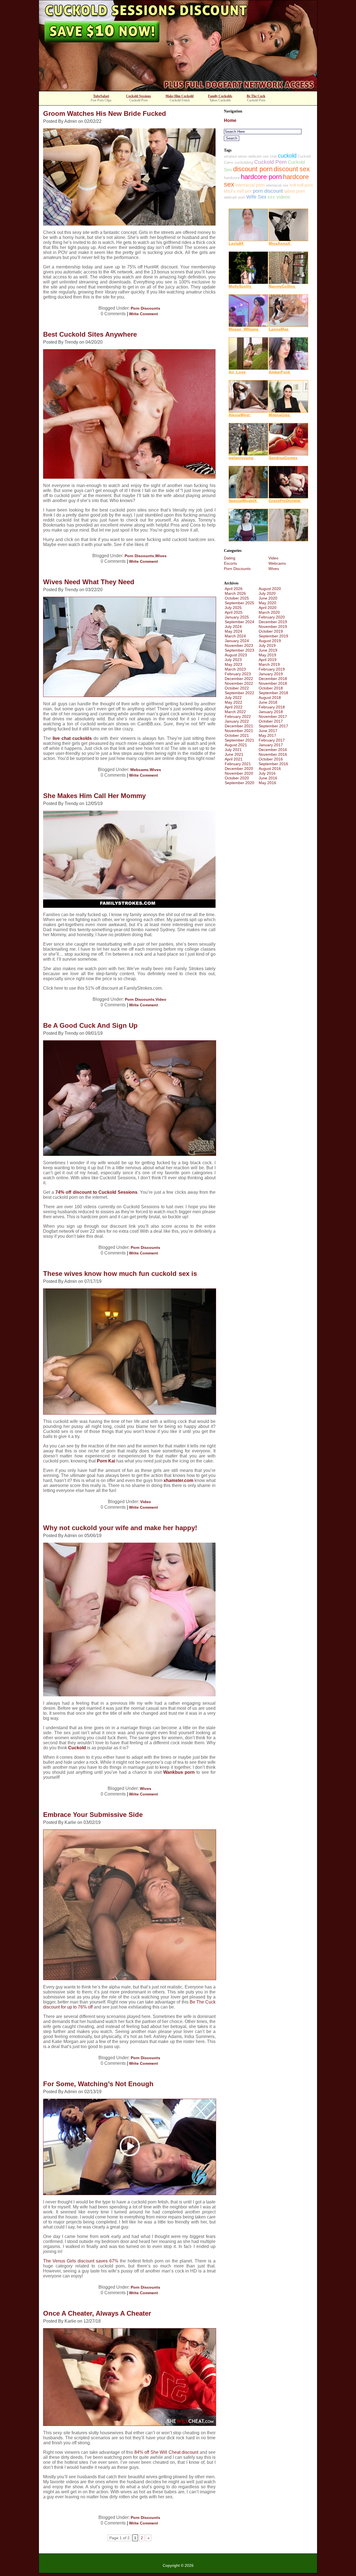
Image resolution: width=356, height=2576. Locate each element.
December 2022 (239, 679)
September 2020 (239, 783)
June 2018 (268, 702)
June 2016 (268, 778)
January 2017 (271, 745)
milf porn (305, 185)
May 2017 (267, 735)
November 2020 (239, 773)
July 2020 (267, 593)
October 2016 (271, 759)
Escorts (230, 563)
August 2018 (270, 698)
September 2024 (239, 622)
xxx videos (279, 197)
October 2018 (271, 688)
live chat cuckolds (72, 738)
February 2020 (272, 617)
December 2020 (239, 769)
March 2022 (235, 712)
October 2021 (237, 735)
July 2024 (233, 627)
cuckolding (244, 162)
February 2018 (272, 707)
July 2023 (233, 660)
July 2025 (233, 608)
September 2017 (273, 726)
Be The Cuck (256, 96)
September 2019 (273, 636)
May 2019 (267, 655)
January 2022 (237, 721)
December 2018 (273, 679)
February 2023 (238, 674)
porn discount (268, 191)
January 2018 (271, 712)
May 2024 (233, 631)
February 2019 (272, 669)
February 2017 (272, 740)
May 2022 (233, 702)
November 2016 (273, 754)
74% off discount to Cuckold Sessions (96, 1192)
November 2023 (239, 645)
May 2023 (233, 664)
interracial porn (250, 185)
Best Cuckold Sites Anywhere (90, 334)
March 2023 (235, 669)
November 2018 (273, 683)
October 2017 (271, 721)
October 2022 (237, 688)
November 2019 (273, 627)
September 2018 (273, 693)
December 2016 (273, 750)
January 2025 (237, 617)
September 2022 (239, 693)
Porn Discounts (145, 308)
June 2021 (234, 754)
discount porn (253, 169)
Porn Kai (106, 1461)
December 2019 (273, 622)
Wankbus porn (179, 1772)
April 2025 (234, 612)
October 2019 (271, 631)
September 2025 (239, 603)
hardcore (232, 178)
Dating (230, 558)
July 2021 (233, 750)
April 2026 (234, 589)
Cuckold (77, 1748)
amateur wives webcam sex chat (250, 156)
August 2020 (270, 589)
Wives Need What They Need (89, 582)
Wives (161, 556)
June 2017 (268, 731)
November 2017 (273, 716)
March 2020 (269, 612)
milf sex (244, 191)
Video (161, 999)
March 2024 (235, 636)
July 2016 (267, 773)
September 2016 (273, 764)
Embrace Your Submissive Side (93, 1815)
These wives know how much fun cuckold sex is (120, 1274)
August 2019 (270, 641)
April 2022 (234, 707)
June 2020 (268, 598)
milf (293, 185)
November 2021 (239, 731)
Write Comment (144, 314)
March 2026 (235, 593)
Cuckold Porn (270, 162)
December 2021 (239, 726)
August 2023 (236, 655)
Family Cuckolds (220, 96)
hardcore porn (261, 177)
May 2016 (267, 783)
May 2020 (267, 603)
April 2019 (268, 660)
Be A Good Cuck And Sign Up (90, 1025)
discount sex (292, 169)
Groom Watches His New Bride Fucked (105, 113)
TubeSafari (101, 96)
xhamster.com (178, 1480)
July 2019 (267, 645)
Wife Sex (256, 197)
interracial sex (277, 185)
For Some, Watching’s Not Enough (98, 2084)
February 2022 (238, 716)
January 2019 (271, 674)
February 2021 (238, 764)
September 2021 (239, 740)
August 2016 (270, 769)
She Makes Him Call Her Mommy (94, 796)
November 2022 (239, 683)
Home (230, 120)
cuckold (287, 156)
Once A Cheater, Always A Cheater (97, 2313)
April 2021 (234, 759)
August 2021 (236, 745)
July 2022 (233, 698)
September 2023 (239, 650)
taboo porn (295, 191)
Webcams (139, 770)
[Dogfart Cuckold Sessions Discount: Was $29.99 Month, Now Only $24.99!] (178, 89)
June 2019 (268, 650)
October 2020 (237, 778)
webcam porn (235, 197)
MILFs (230, 191)
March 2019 (269, 664)
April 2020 (268, 608)
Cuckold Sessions (139, 96)
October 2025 (237, 598)
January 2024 (237, 641)
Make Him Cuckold (180, 96)
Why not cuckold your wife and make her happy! (120, 1528)
